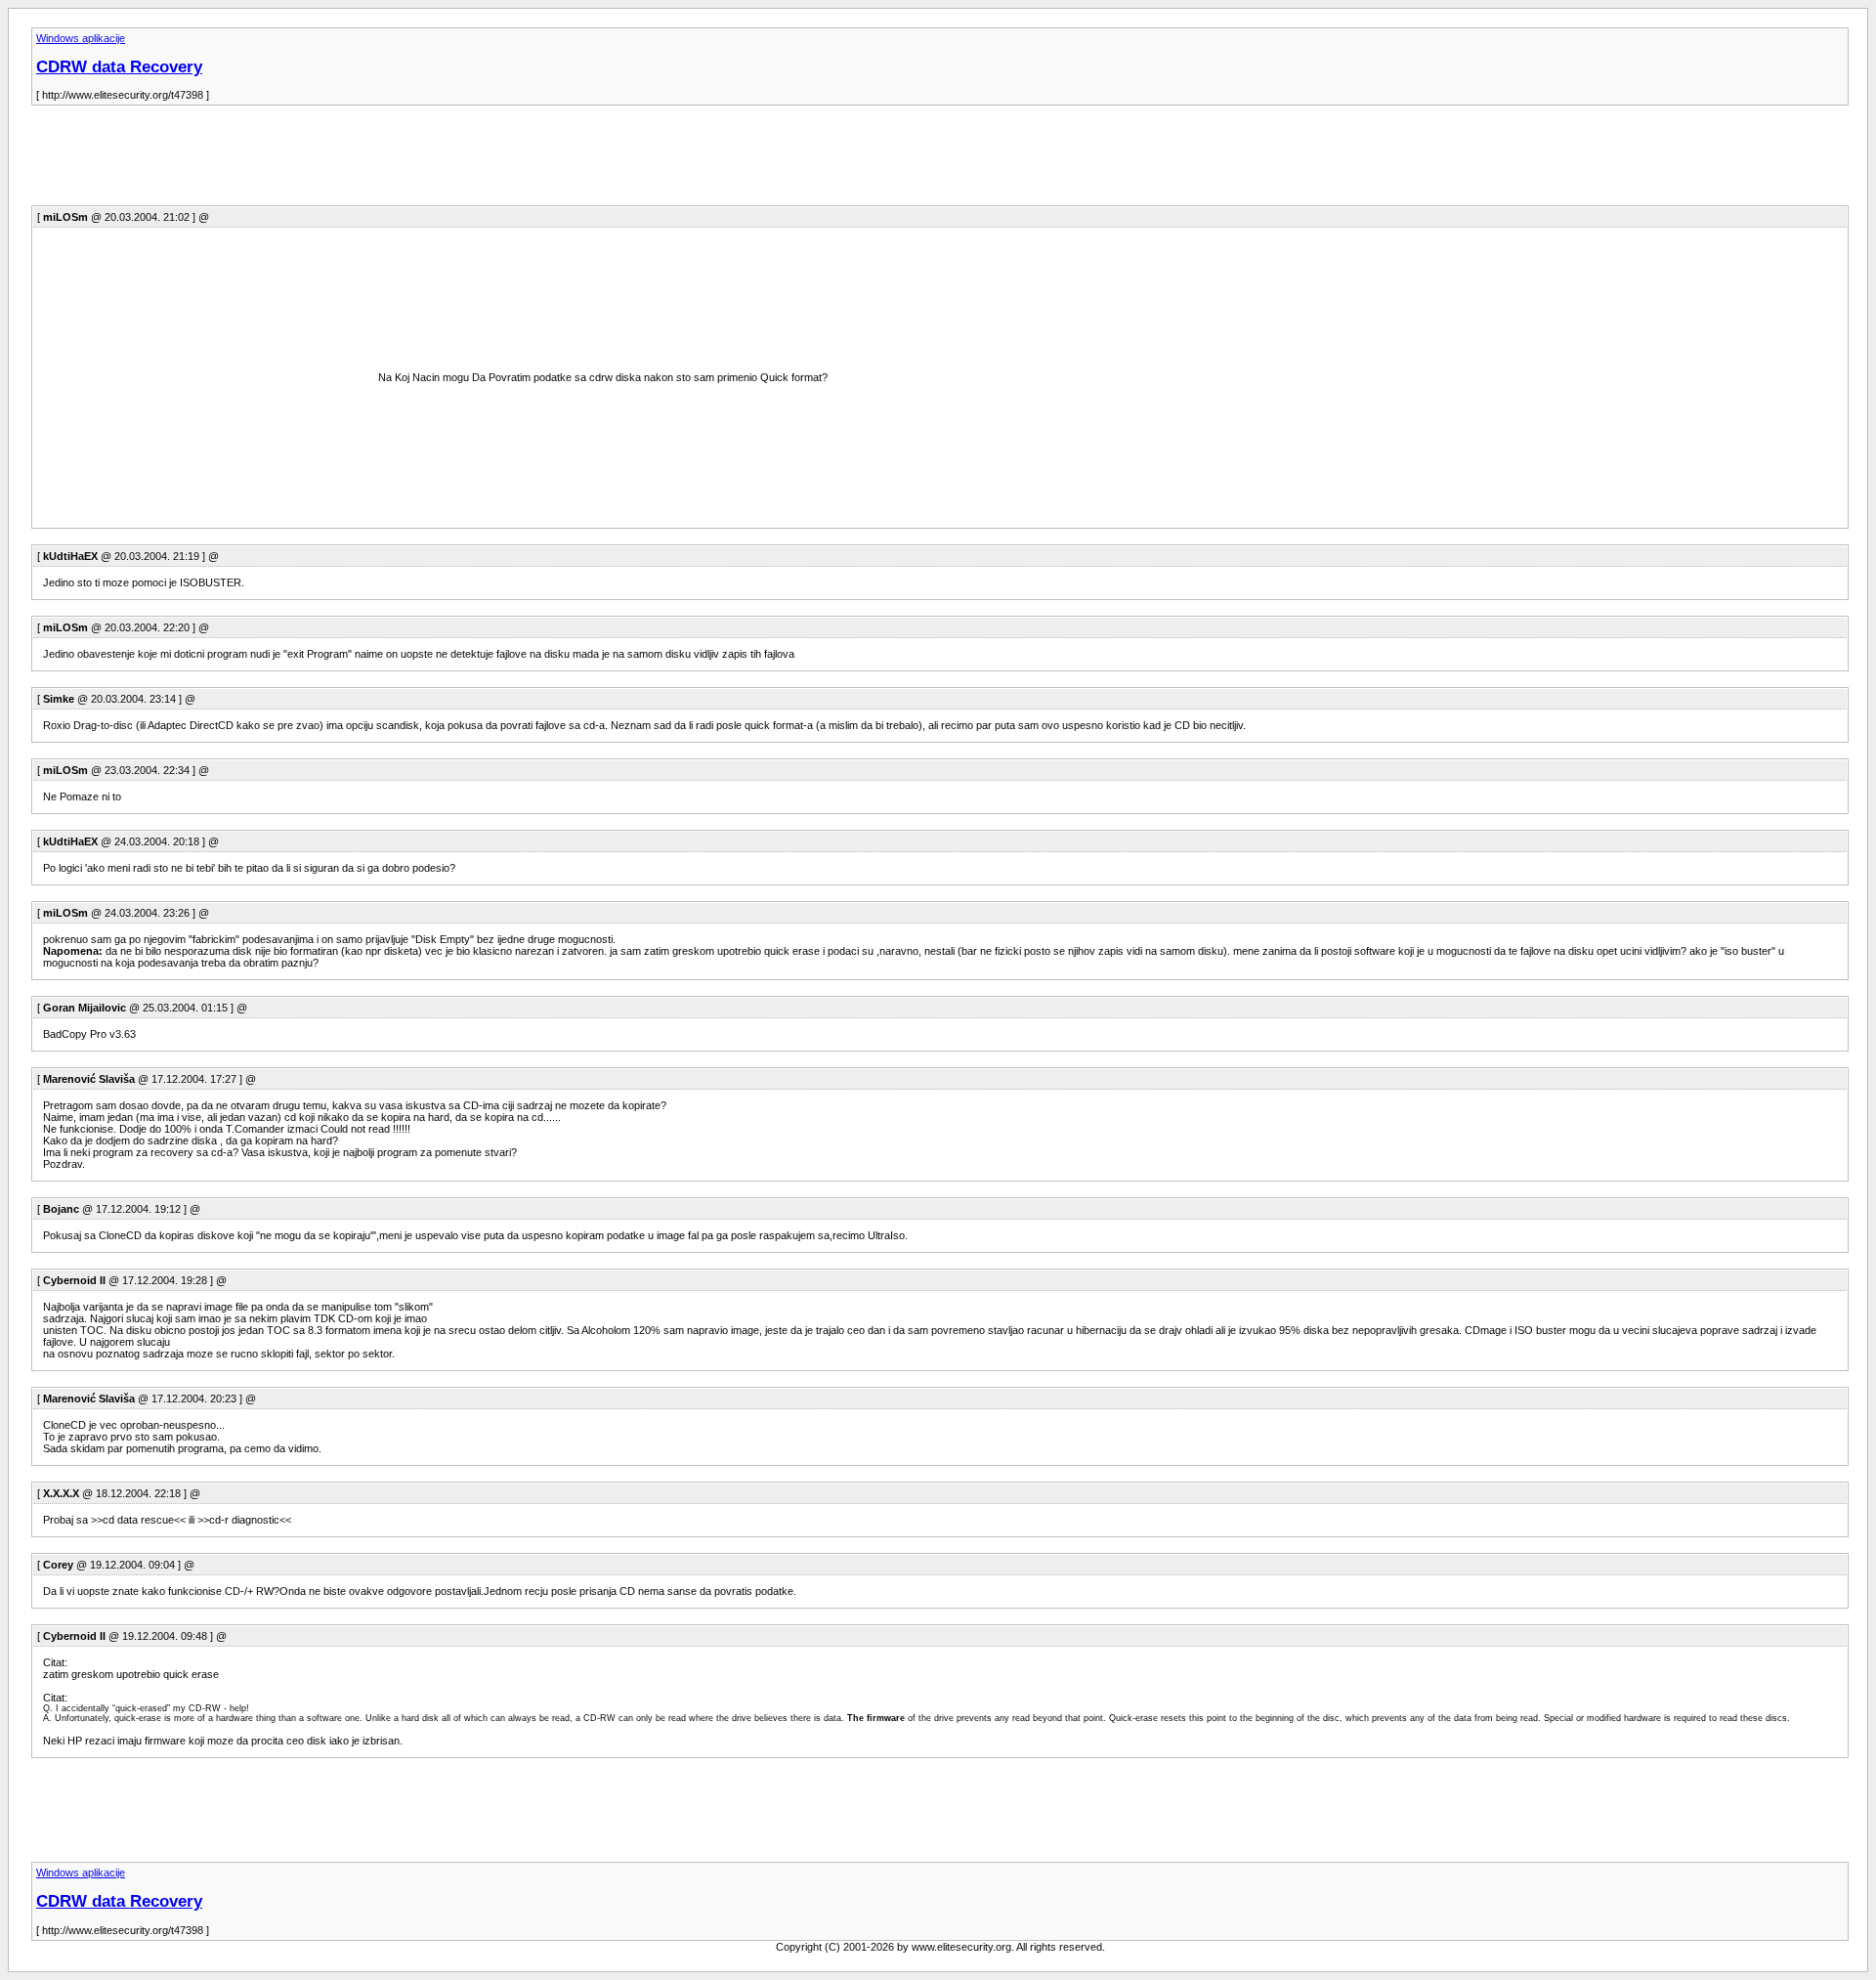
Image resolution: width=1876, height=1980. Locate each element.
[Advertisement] (387, 161)
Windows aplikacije (81, 38)
